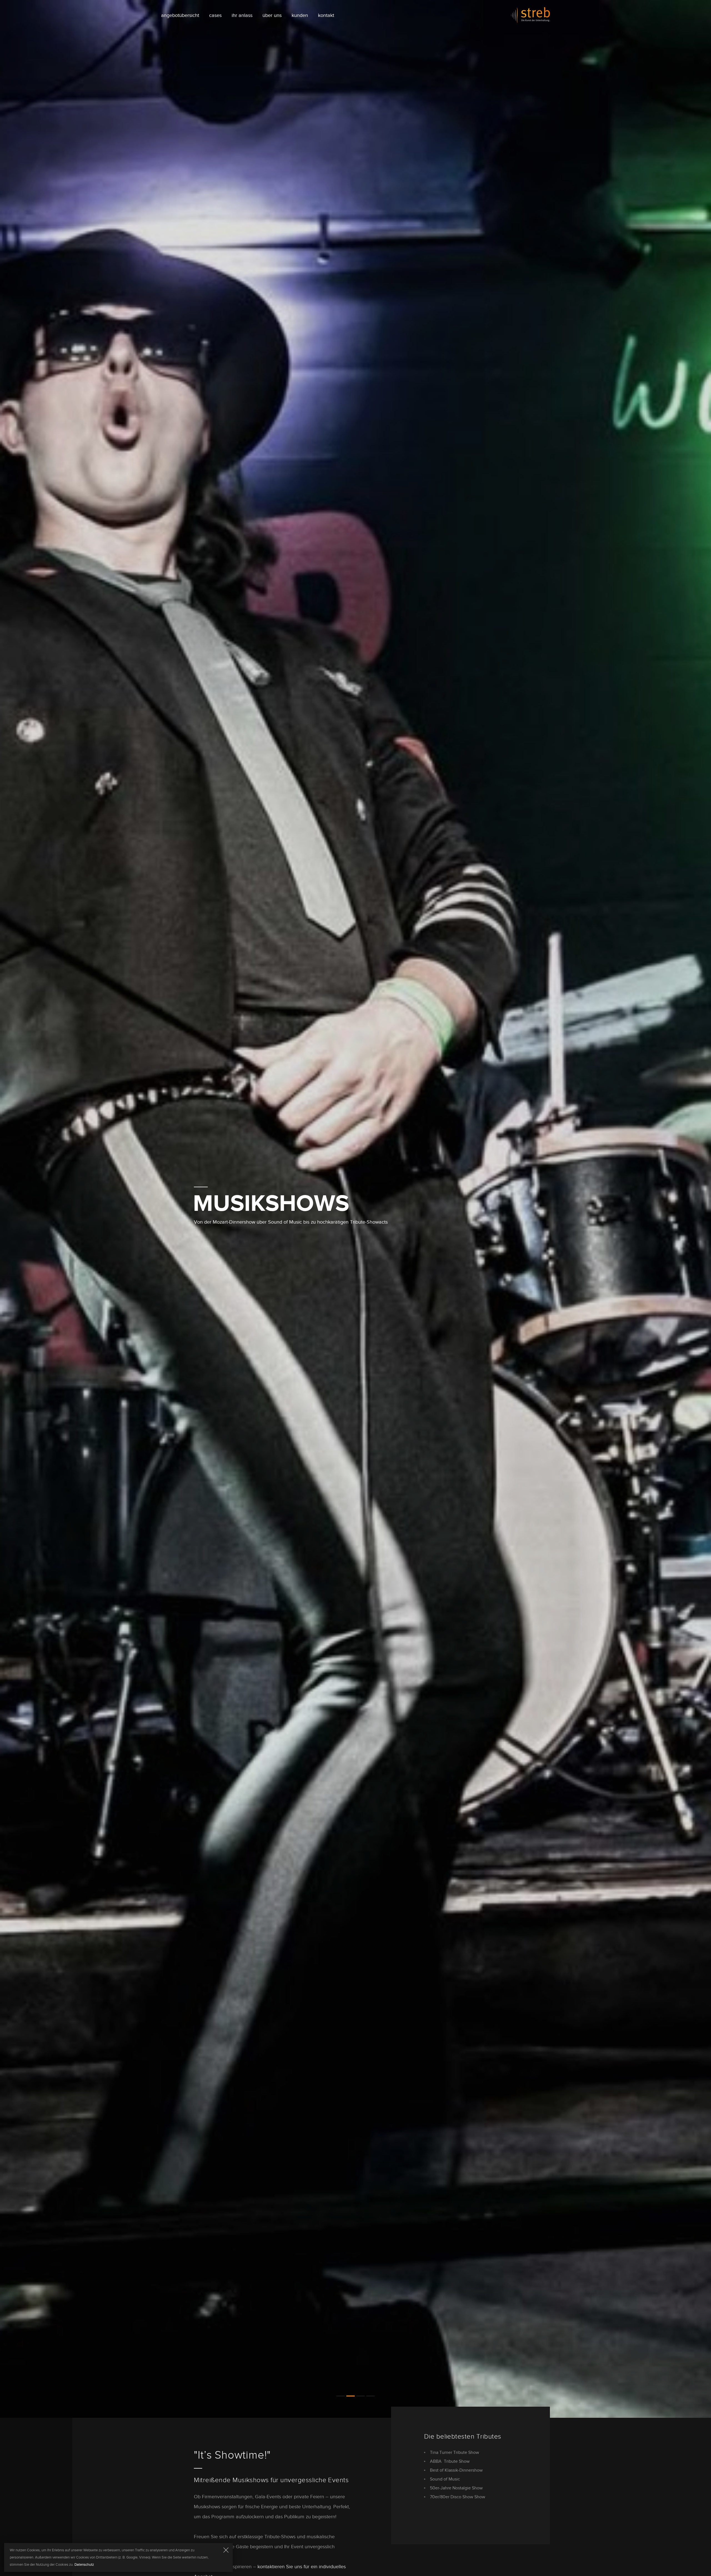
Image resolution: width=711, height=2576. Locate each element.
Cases (215, 15)
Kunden (300, 15)
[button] (341, 2554)
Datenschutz (84, 2565)
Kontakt (326, 15)
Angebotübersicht (180, 15)
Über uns (272, 15)
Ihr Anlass (242, 15)
